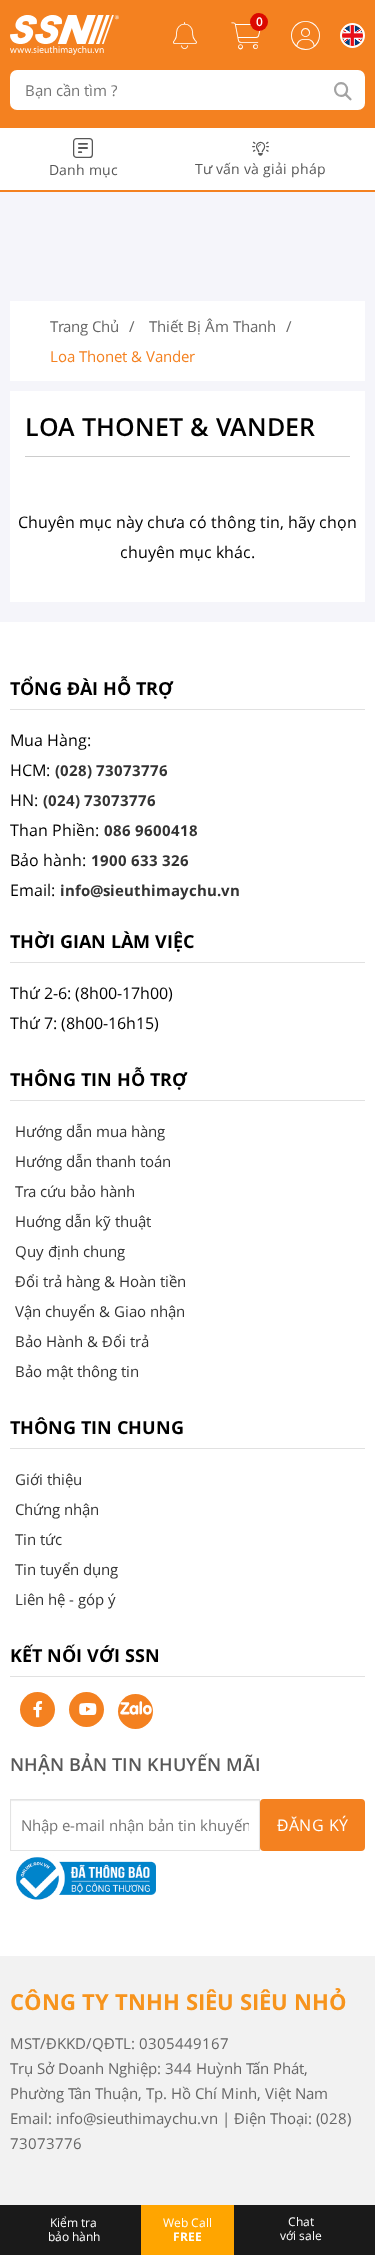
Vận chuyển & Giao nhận (100, 1311)
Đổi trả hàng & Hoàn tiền (100, 1281)
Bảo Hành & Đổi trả (82, 1341)
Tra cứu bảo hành (75, 1191)
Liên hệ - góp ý (65, 1599)
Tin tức (38, 1539)
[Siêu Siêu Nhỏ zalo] (135, 1711)
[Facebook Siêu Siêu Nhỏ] (37, 1709)
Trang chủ (84, 326)
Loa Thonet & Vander (122, 356)
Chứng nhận (57, 1509)
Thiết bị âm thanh (212, 326)
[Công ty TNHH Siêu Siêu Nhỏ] (64, 49)
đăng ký (313, 1825)
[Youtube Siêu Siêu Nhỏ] (86, 1709)
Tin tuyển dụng (66, 1569)
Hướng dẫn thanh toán (93, 1161)
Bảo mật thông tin (77, 1371)
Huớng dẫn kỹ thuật (83, 1221)
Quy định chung (70, 1251)
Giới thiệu (48, 1479)
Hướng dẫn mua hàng (90, 1131)
